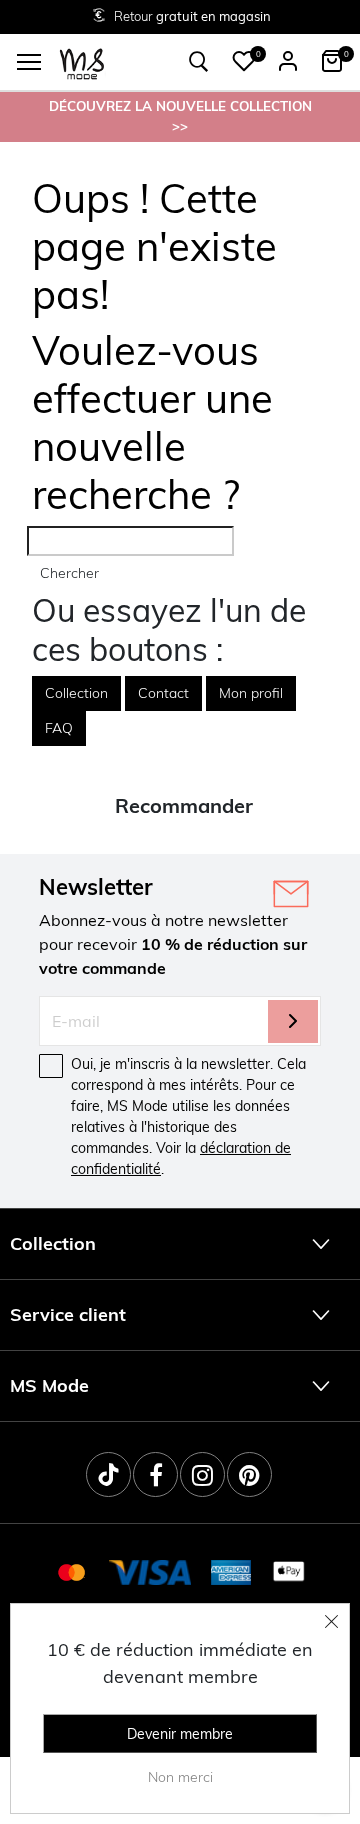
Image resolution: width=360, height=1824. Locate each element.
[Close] (332, 1621)
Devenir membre (180, 1734)
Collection (76, 693)
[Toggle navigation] (29, 62)
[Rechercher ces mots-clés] (199, 62)
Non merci (180, 1777)
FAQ (59, 728)
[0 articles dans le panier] (332, 61)
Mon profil (251, 693)
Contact (163, 693)
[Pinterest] (249, 1474)
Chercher (69, 573)
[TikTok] (108, 1474)
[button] (244, 61)
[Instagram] (202, 1474)
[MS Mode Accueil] (82, 62)
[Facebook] (155, 1474)
